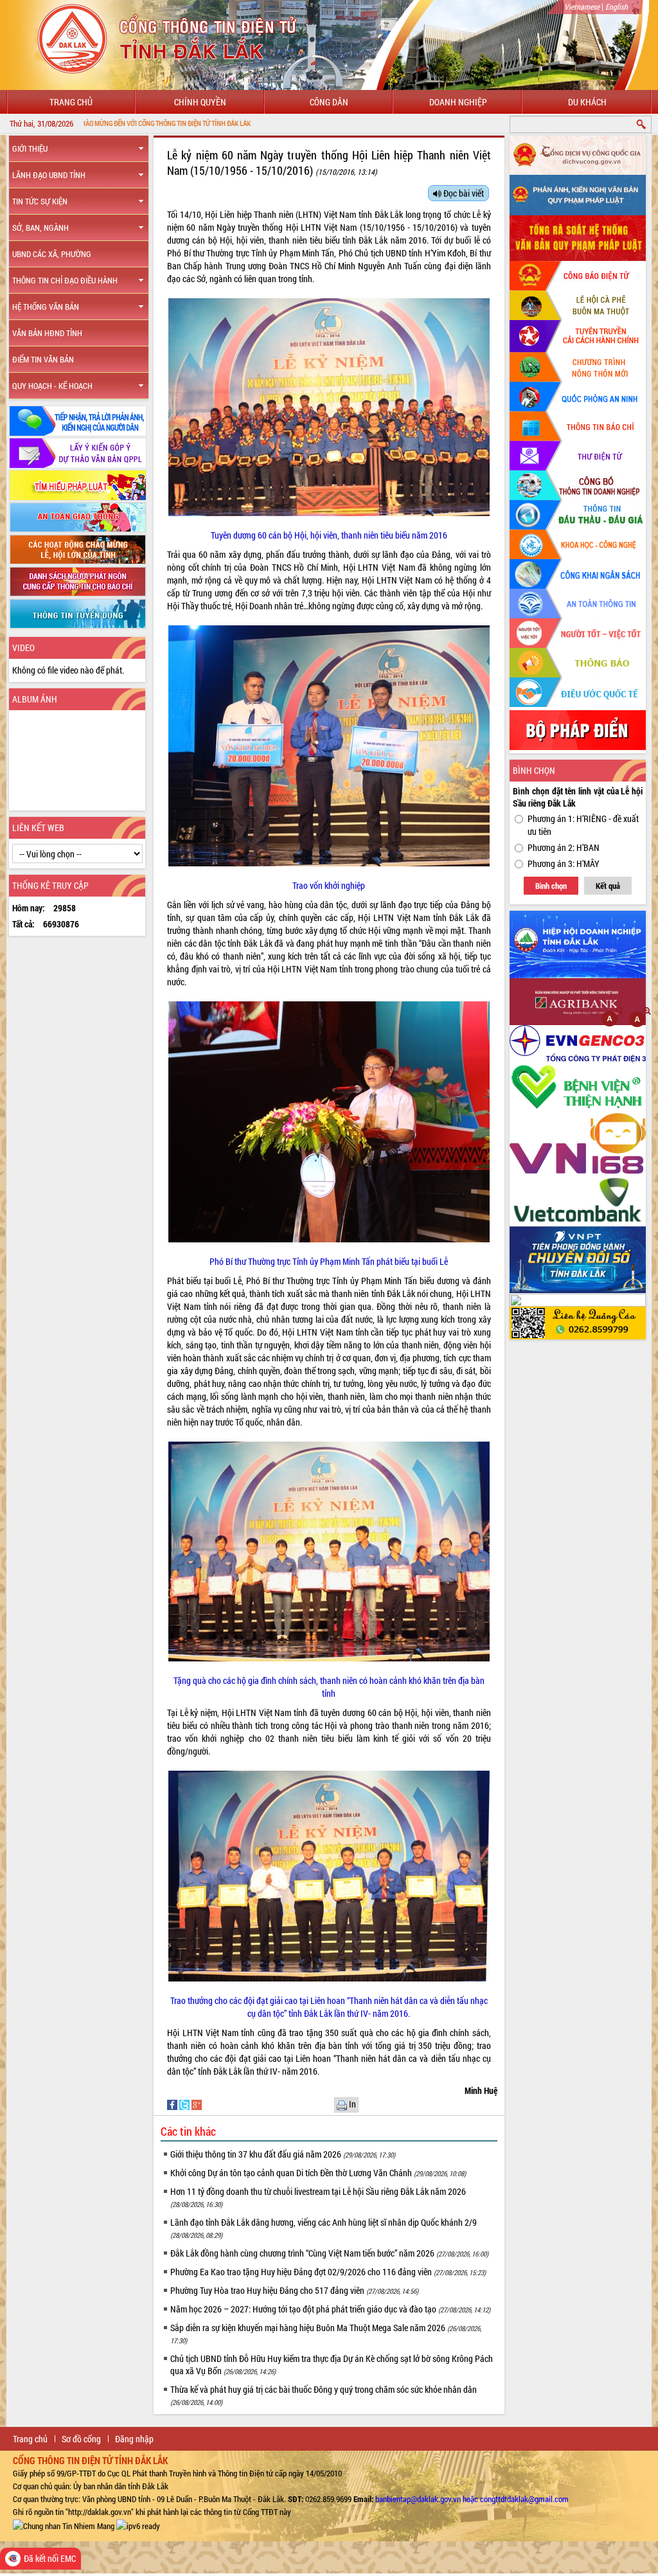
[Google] (197, 2103)
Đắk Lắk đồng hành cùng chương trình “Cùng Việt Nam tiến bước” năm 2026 (329, 2253)
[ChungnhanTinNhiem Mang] (64, 2525)
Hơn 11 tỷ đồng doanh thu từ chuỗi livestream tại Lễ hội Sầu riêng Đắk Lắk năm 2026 (318, 2197)
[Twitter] (185, 2103)
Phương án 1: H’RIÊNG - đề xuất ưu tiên (583, 825)
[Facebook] (173, 2103)
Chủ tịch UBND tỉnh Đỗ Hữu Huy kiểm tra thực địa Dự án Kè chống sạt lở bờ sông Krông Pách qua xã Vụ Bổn (332, 2365)
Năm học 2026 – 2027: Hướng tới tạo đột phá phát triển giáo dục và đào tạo (330, 2309)
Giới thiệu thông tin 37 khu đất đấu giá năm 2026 (283, 2154)
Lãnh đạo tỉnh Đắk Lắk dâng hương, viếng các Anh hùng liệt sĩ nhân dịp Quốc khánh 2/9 (324, 2228)
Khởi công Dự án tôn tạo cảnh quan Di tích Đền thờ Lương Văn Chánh (318, 2173)
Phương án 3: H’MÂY (564, 863)
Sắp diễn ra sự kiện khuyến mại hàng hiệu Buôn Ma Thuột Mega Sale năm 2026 (326, 2333)
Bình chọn (551, 886)
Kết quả (608, 886)
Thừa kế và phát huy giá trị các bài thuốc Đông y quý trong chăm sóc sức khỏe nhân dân (324, 2395)
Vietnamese (582, 6)
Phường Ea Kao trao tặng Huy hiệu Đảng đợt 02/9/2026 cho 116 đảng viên (328, 2272)
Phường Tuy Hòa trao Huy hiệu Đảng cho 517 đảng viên (294, 2290)
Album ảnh (35, 699)
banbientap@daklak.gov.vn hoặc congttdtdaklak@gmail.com (472, 2499)
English (617, 6)
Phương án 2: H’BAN (564, 847)
